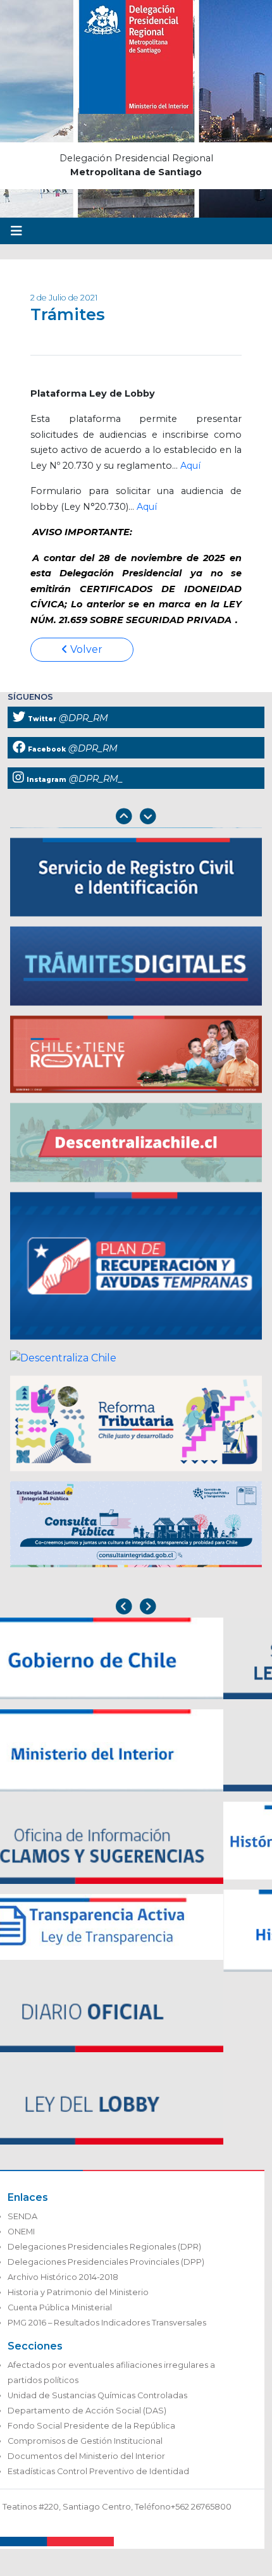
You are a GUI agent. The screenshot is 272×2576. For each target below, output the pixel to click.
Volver (85, 649)
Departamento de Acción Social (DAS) (87, 2411)
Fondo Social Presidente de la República (91, 2426)
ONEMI (21, 2232)
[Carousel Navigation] (136, 818)
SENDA (22, 2216)
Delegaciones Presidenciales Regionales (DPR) (104, 2247)
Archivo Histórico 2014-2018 (63, 2277)
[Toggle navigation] (16, 231)
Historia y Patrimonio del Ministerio (78, 2292)
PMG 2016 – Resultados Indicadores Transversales (107, 2323)
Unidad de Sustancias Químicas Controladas (97, 2395)
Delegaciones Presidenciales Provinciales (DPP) (106, 2262)
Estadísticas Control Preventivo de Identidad (98, 2471)
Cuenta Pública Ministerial (60, 2307)
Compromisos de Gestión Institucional (85, 2441)
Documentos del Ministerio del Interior (86, 2456)
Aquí (190, 466)
